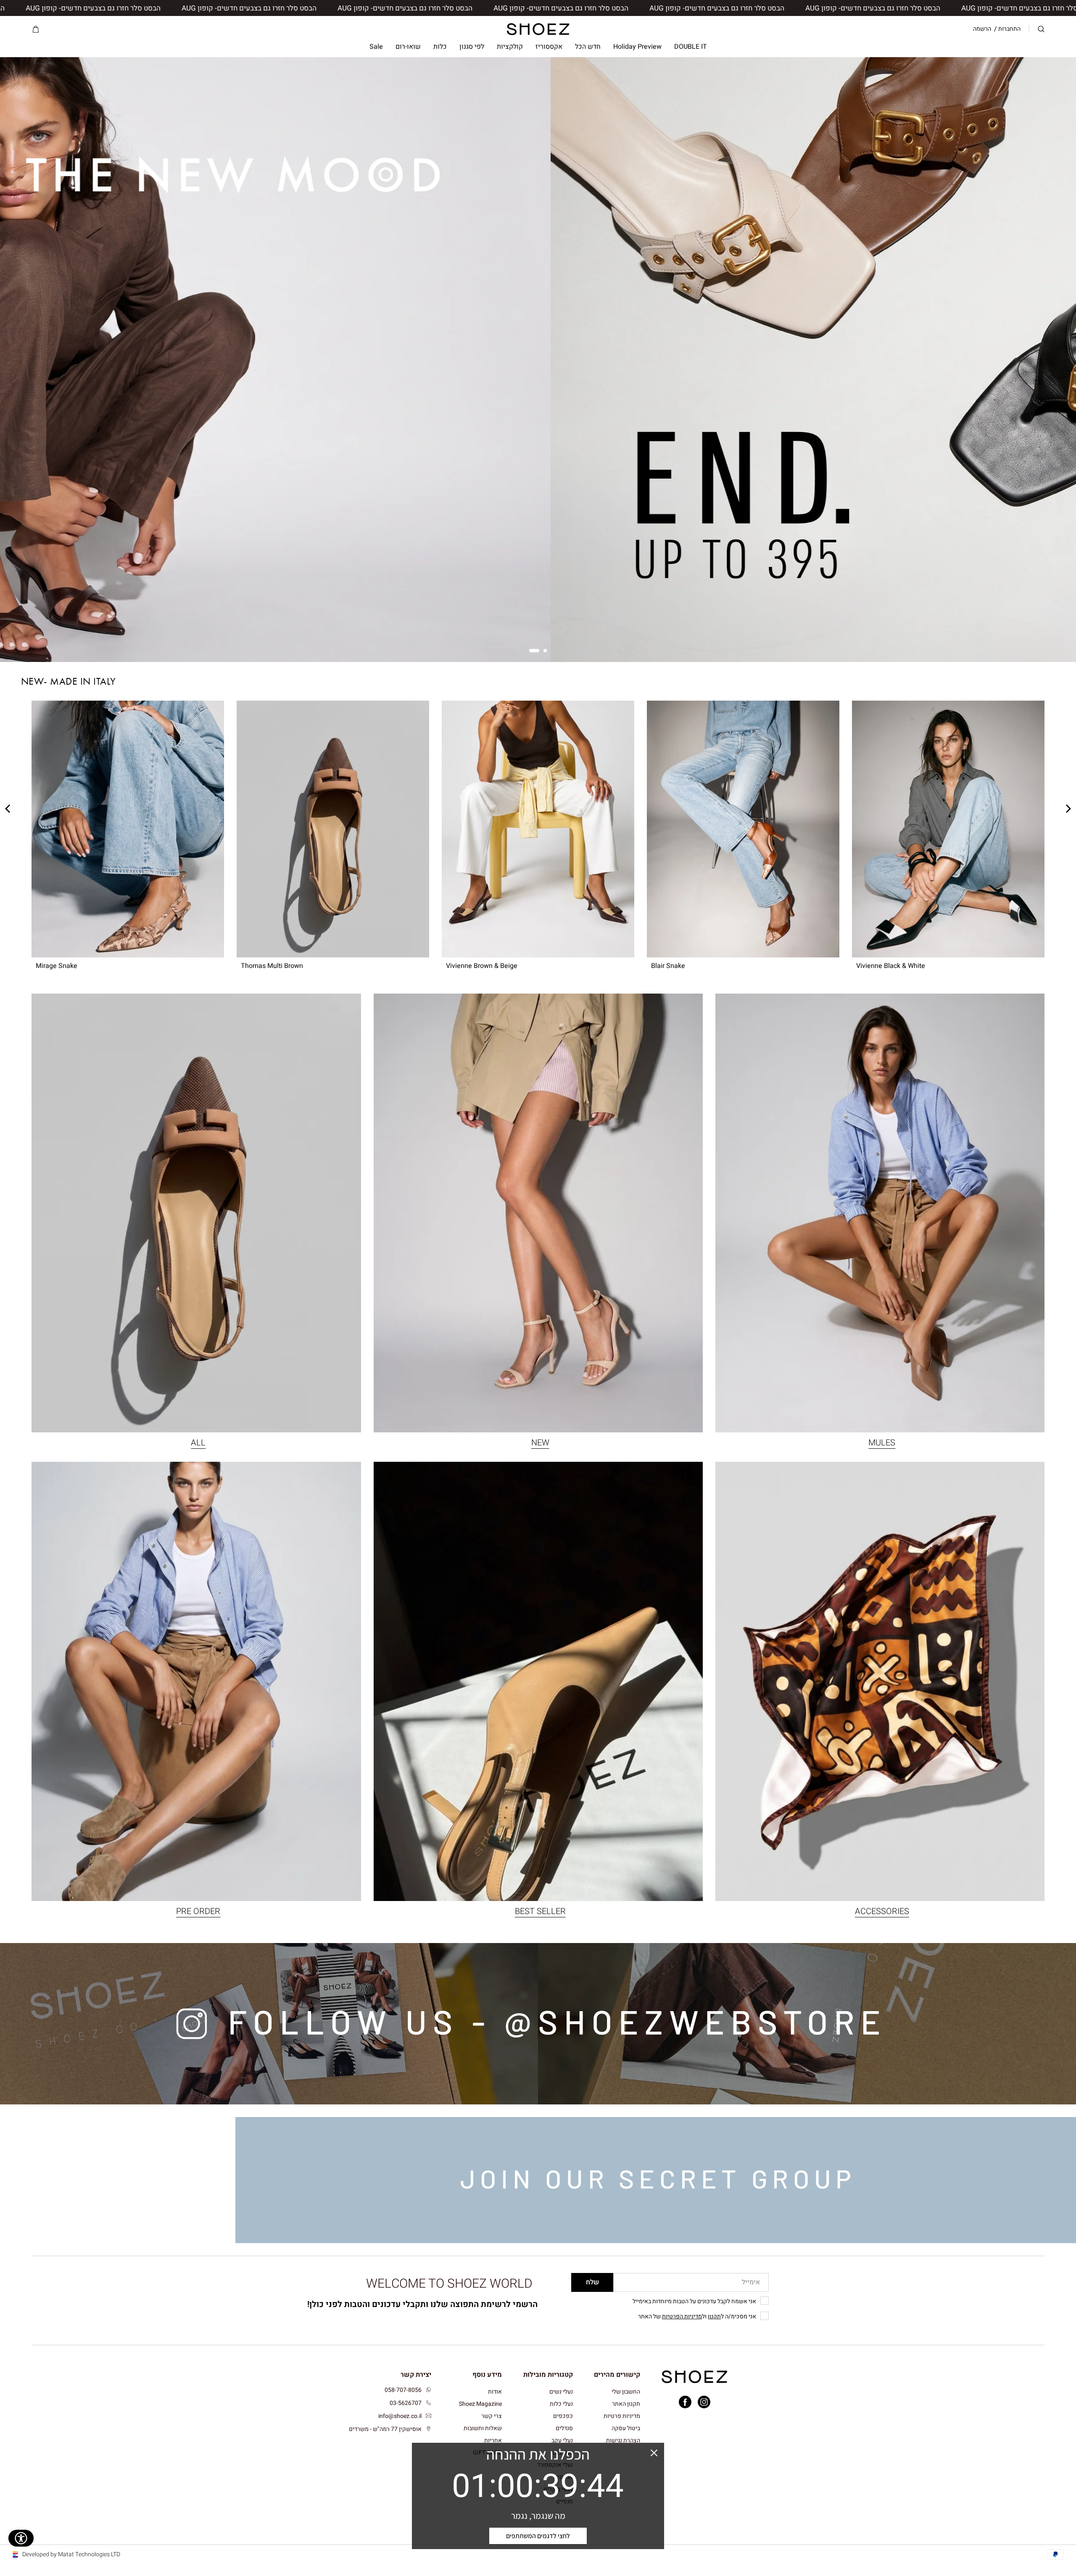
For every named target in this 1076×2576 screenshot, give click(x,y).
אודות (495, 2392)
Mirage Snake (57, 966)
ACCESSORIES (882, 1911)
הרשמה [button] (982, 29)
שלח (592, 2282)
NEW (540, 1443)
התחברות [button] (1009, 29)
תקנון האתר (626, 2404)
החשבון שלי (626, 2392)
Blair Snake (668, 966)
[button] (1041, 29)
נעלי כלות (561, 2404)
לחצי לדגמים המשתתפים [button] (538, 2536)
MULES (882, 1443)
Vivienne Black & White (891, 966)
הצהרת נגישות (623, 2440)
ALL (198, 1443)
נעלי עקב (562, 2440)
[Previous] (1037, 829)
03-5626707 (406, 2403)
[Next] (859, 829)
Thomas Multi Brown (272, 966)
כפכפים (563, 2416)
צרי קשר (492, 2416)
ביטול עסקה (626, 2428)
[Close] (654, 2453)
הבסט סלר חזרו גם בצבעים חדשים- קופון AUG (887, 8)
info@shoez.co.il (400, 2416)
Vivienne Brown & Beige (482, 966)
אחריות (493, 2440)
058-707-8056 (403, 2390)
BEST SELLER (540, 1911)
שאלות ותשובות (483, 2428)
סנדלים (564, 2428)
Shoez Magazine (480, 2404)
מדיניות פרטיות (622, 2416)
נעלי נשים (561, 2392)
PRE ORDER (198, 1911)
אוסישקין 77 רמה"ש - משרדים (385, 2429)
